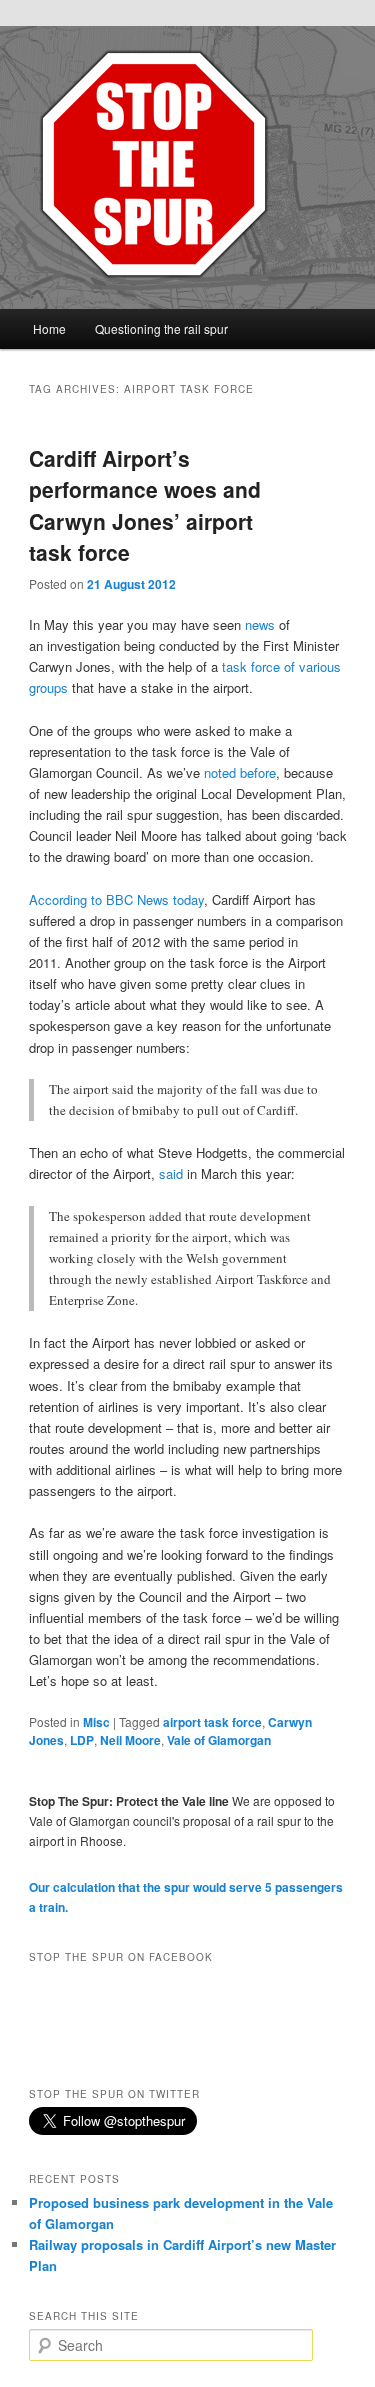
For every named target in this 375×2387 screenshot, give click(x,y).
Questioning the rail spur (161, 328)
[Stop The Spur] (188, 164)
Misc (96, 1722)
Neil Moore (130, 1740)
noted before (240, 772)
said (171, 1173)
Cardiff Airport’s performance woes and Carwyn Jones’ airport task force (145, 505)
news (260, 624)
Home (49, 328)
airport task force (212, 1722)
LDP (82, 1740)
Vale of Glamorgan (219, 1740)
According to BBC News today (116, 899)
